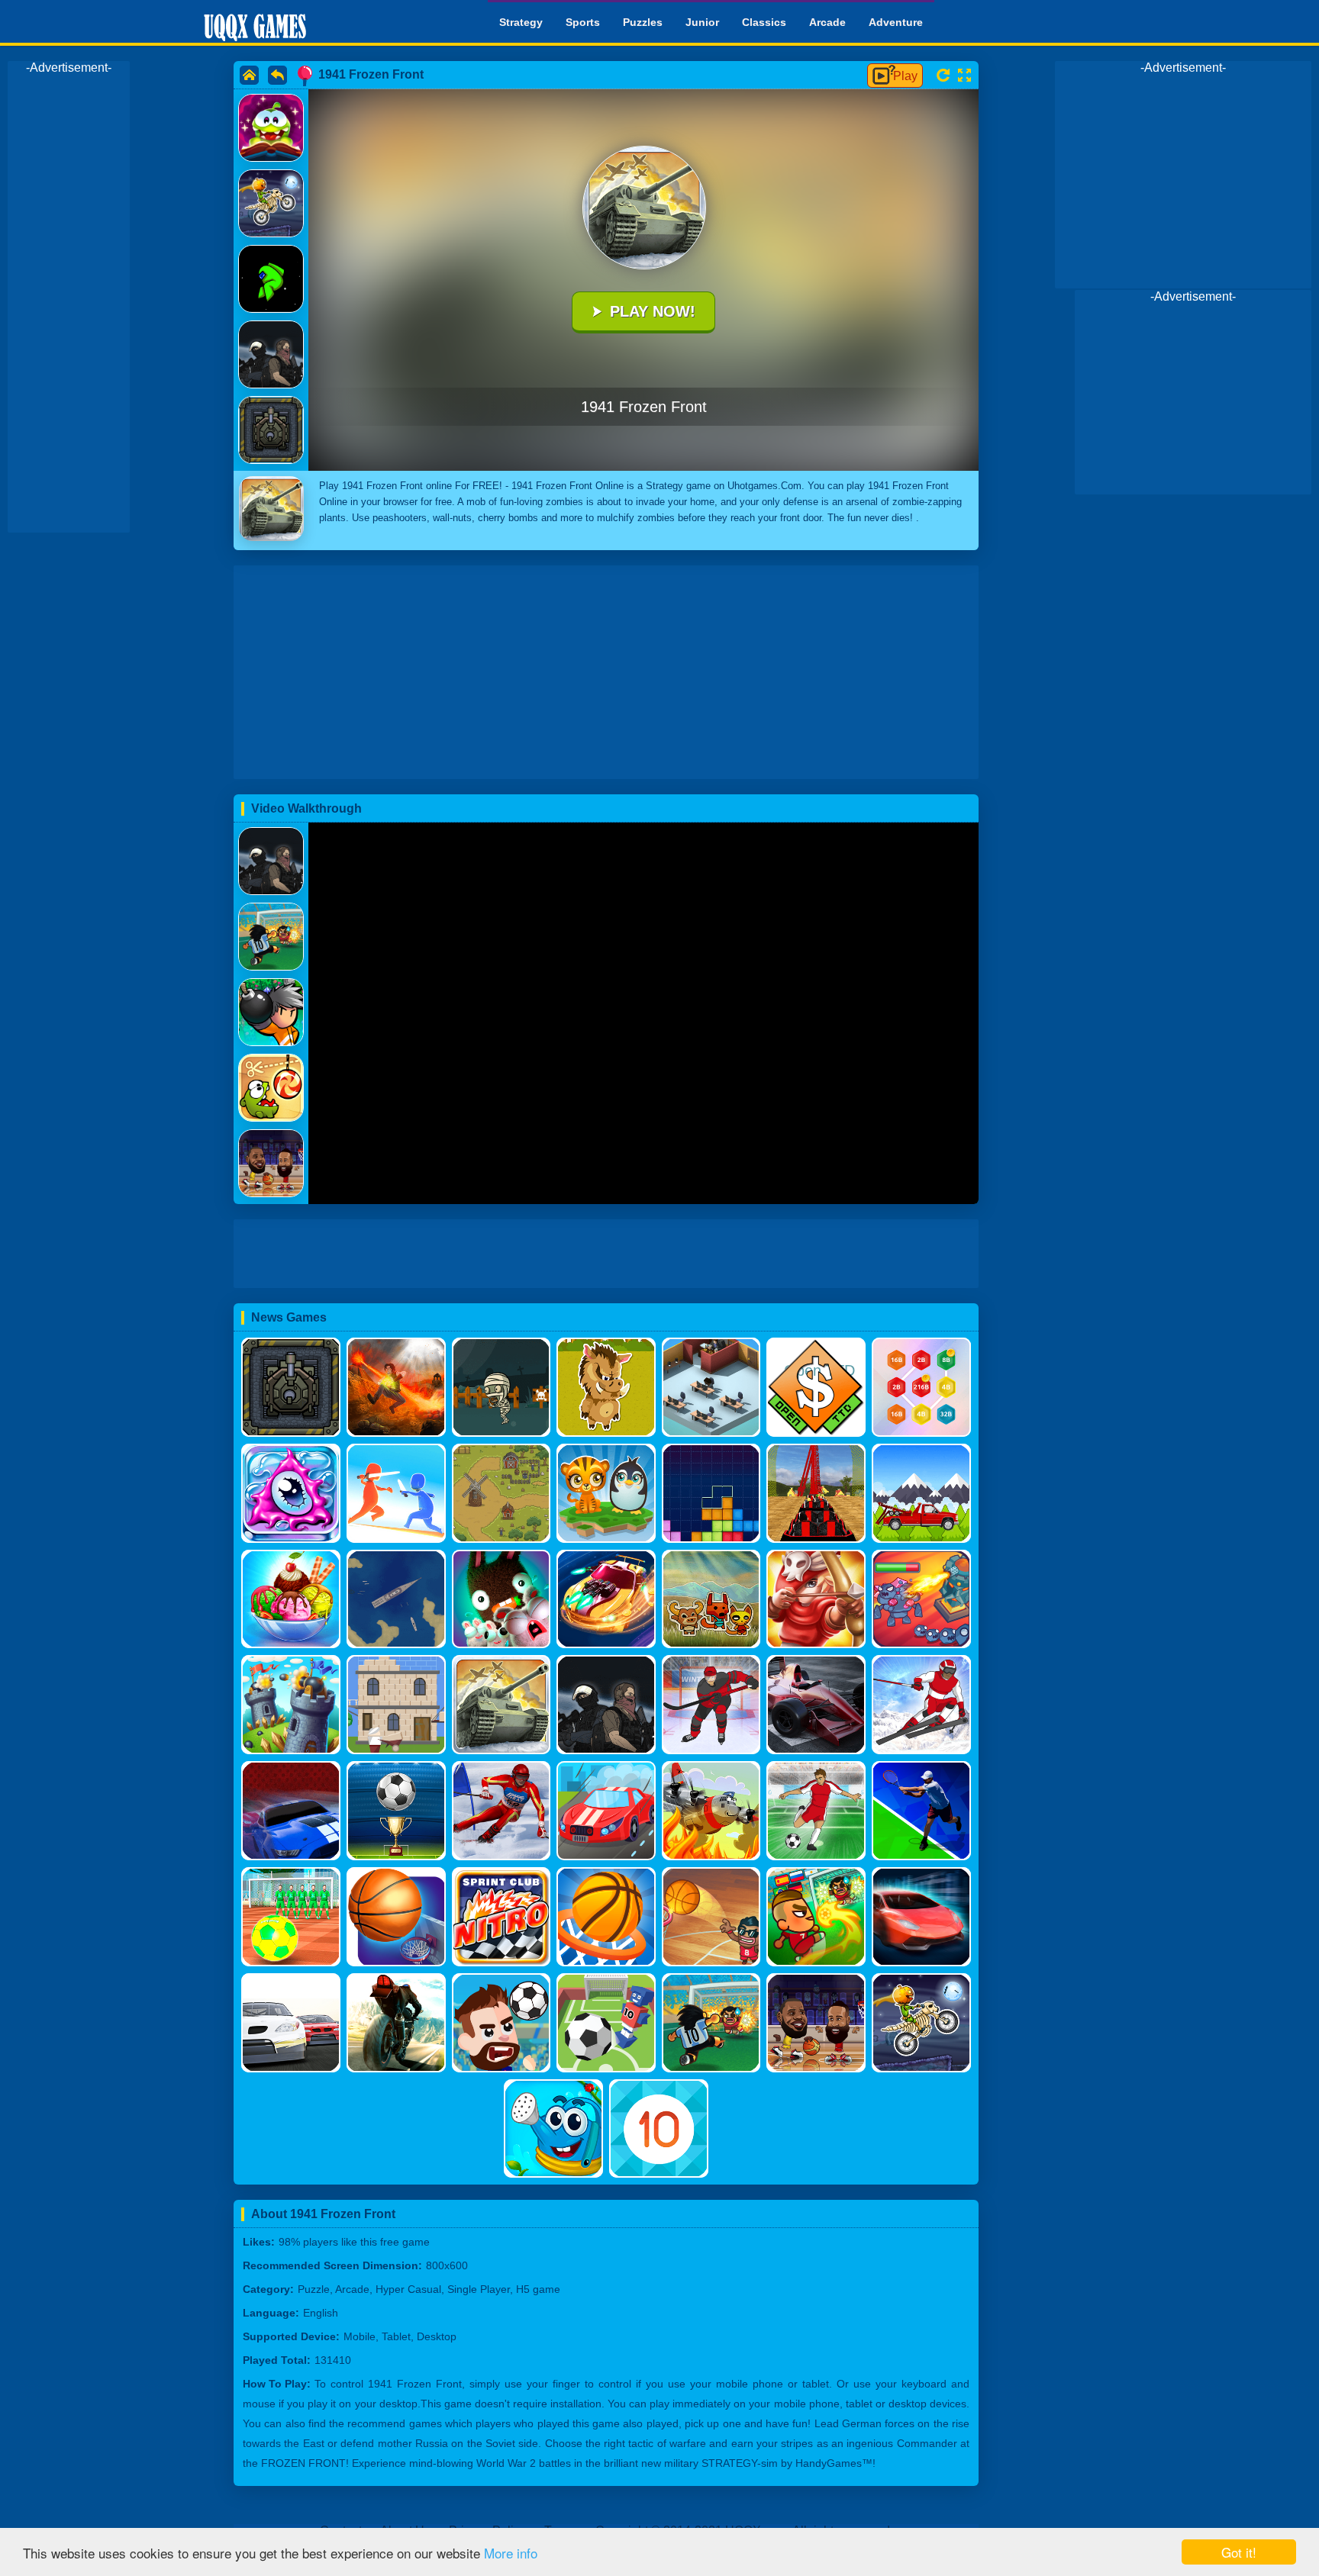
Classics (764, 22)
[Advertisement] (69, 304)
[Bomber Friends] (271, 1012)
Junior (702, 22)
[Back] (277, 75)
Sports (583, 22)
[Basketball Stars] (271, 1163)
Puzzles (643, 22)
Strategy (521, 22)
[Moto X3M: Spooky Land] (271, 203)
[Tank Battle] (271, 430)
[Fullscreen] (964, 76)
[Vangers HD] (271, 354)
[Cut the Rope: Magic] (271, 128)
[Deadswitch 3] (271, 861)
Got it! (1239, 2552)
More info (511, 2553)
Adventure (896, 22)
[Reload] (943, 75)
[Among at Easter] (271, 279)
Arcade (827, 22)
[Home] (249, 75)
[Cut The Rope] (271, 1088)
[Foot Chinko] (271, 937)
